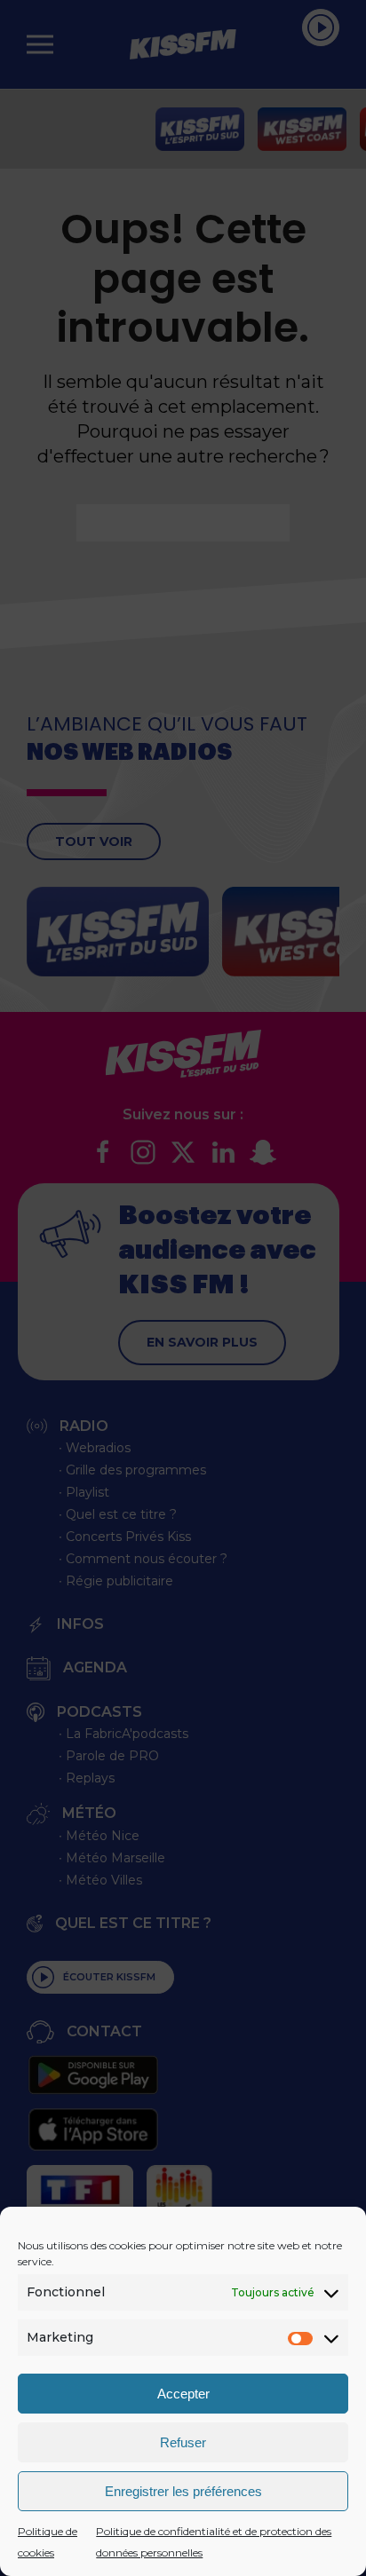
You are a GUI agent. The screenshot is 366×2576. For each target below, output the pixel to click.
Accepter (183, 2394)
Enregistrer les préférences (183, 2491)
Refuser (183, 2442)
